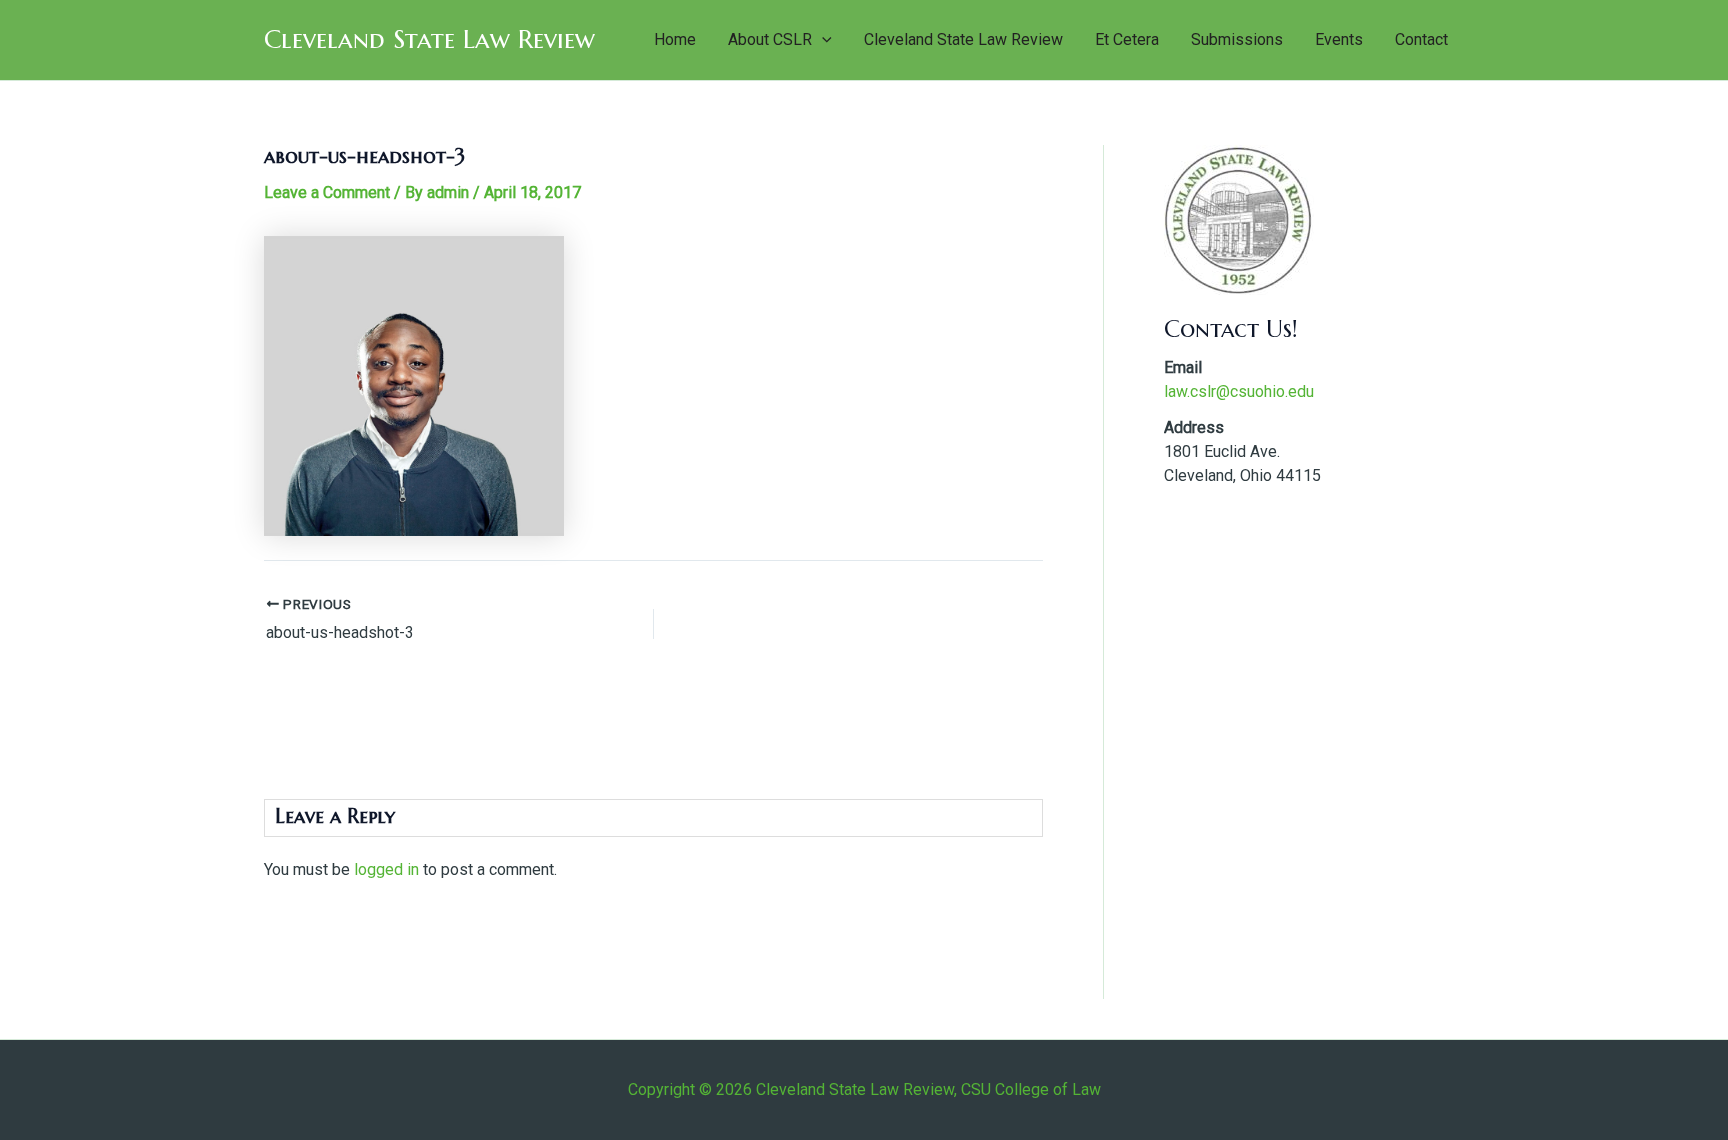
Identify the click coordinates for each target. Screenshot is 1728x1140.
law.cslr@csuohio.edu (1239, 391)
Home (675, 39)
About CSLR (770, 39)
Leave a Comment (327, 192)
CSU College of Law (1031, 1089)
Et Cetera (1127, 39)
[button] (822, 40)
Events (1339, 39)
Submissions (1237, 39)
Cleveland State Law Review (429, 39)
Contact (1421, 39)
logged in (386, 869)
